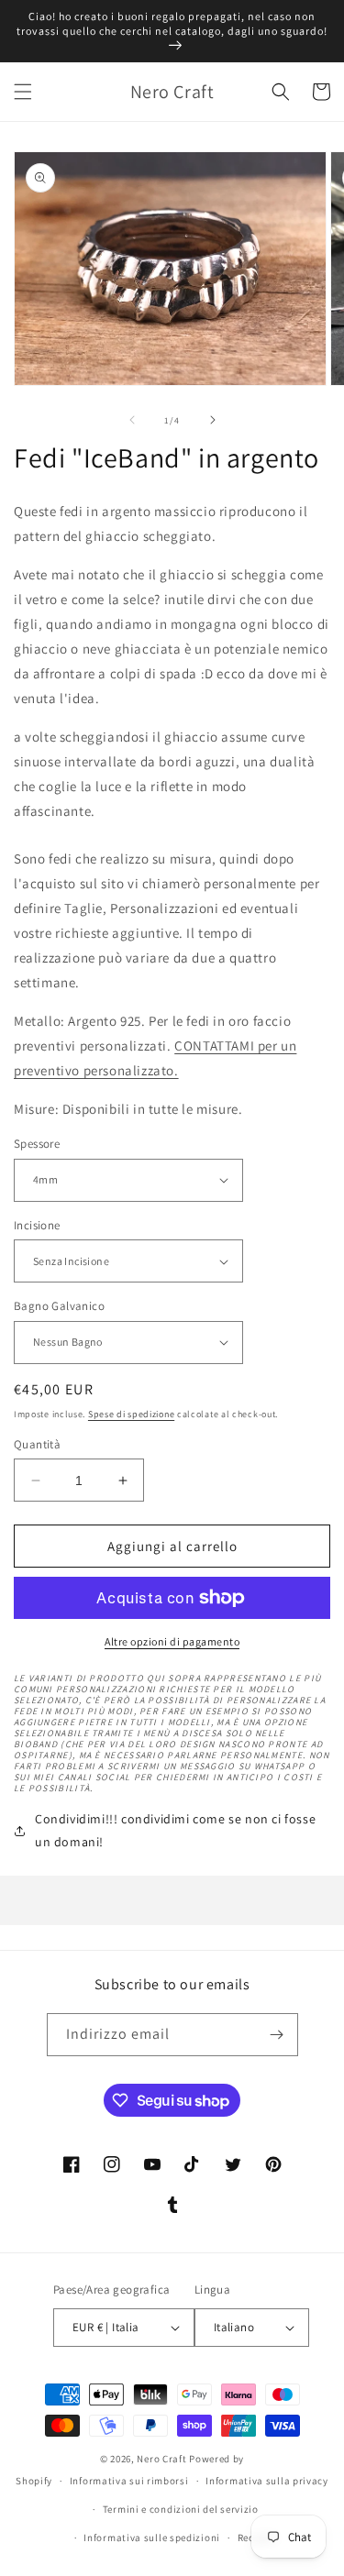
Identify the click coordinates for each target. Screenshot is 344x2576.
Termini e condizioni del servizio (181, 2509)
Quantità (37, 1444)
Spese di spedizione (131, 1414)
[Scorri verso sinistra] (132, 420)
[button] (23, 92)
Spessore (37, 1144)
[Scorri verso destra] (213, 420)
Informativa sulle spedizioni (152, 2537)
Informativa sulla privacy (267, 2481)
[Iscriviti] (277, 2035)
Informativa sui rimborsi (129, 2481)
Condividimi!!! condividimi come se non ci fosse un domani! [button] (175, 1830)
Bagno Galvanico (59, 1306)
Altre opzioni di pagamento (172, 1641)
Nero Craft (161, 2459)
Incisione (37, 1225)
